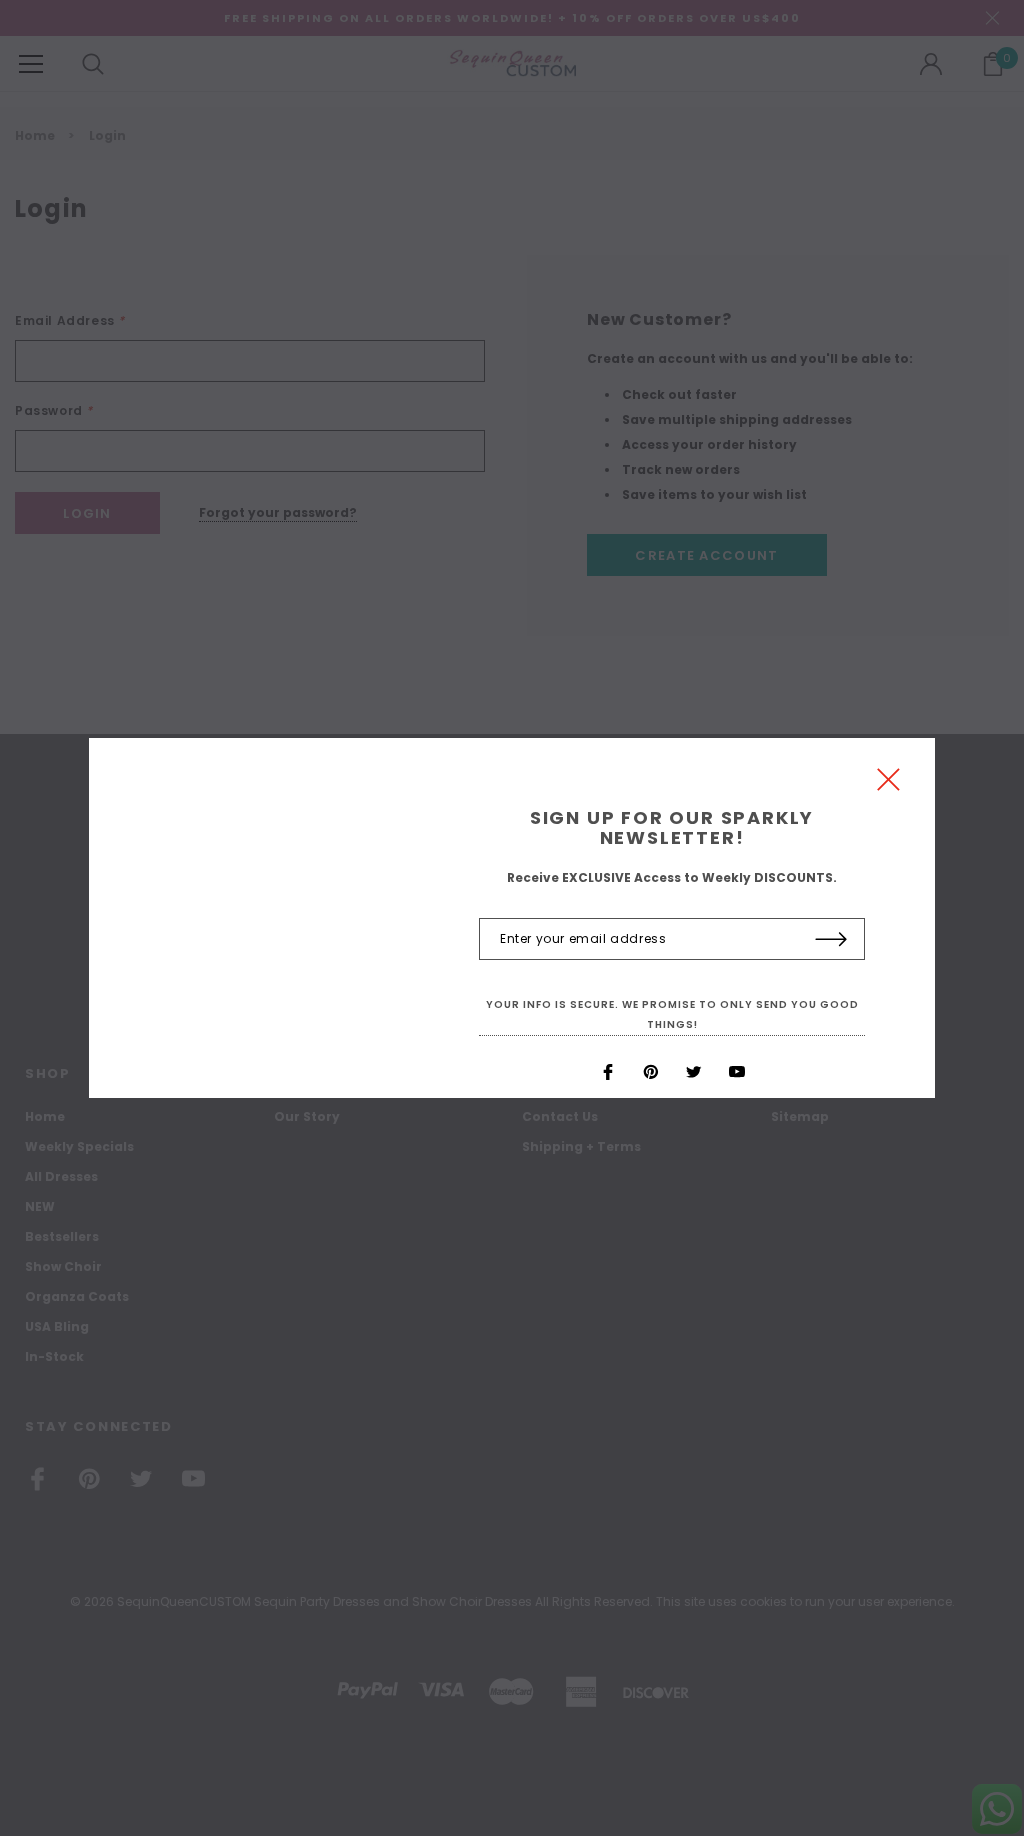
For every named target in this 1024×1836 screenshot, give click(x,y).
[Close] (888, 784)
